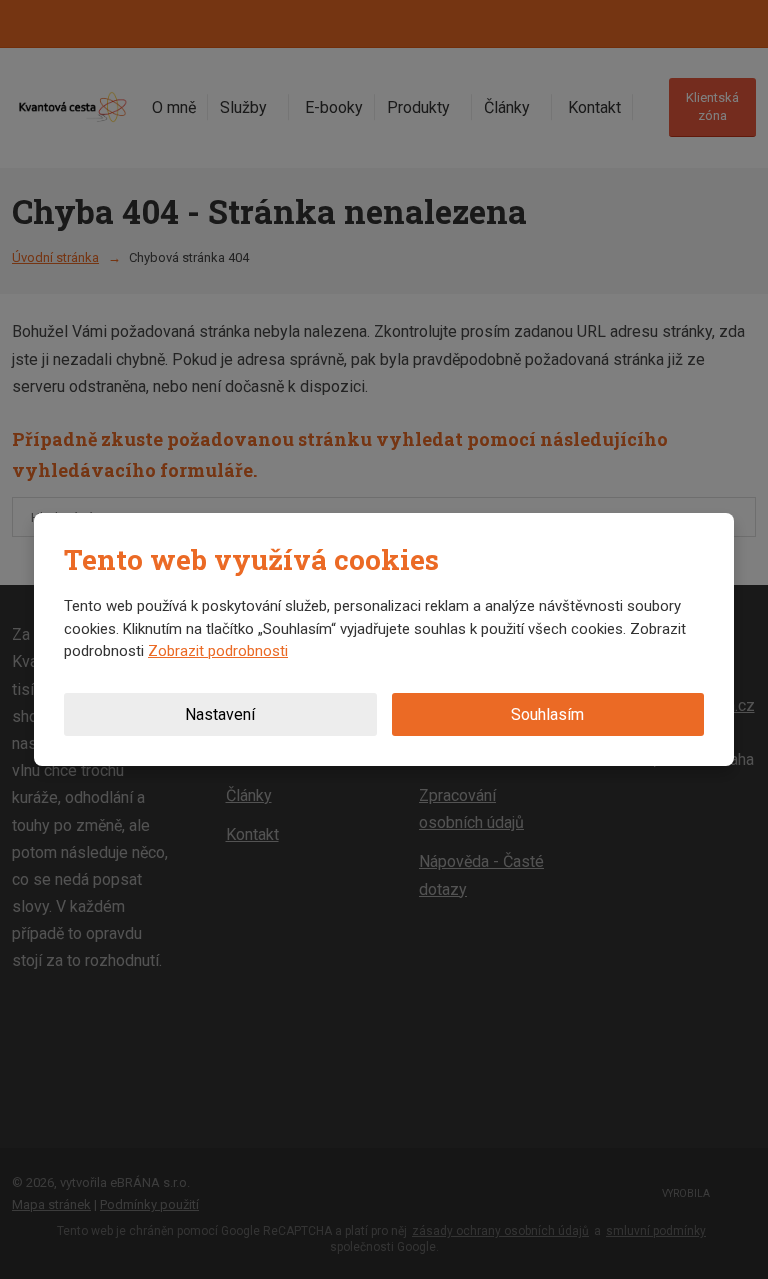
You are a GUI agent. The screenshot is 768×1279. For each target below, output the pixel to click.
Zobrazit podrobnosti (218, 651)
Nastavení (220, 714)
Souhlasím (547, 714)
